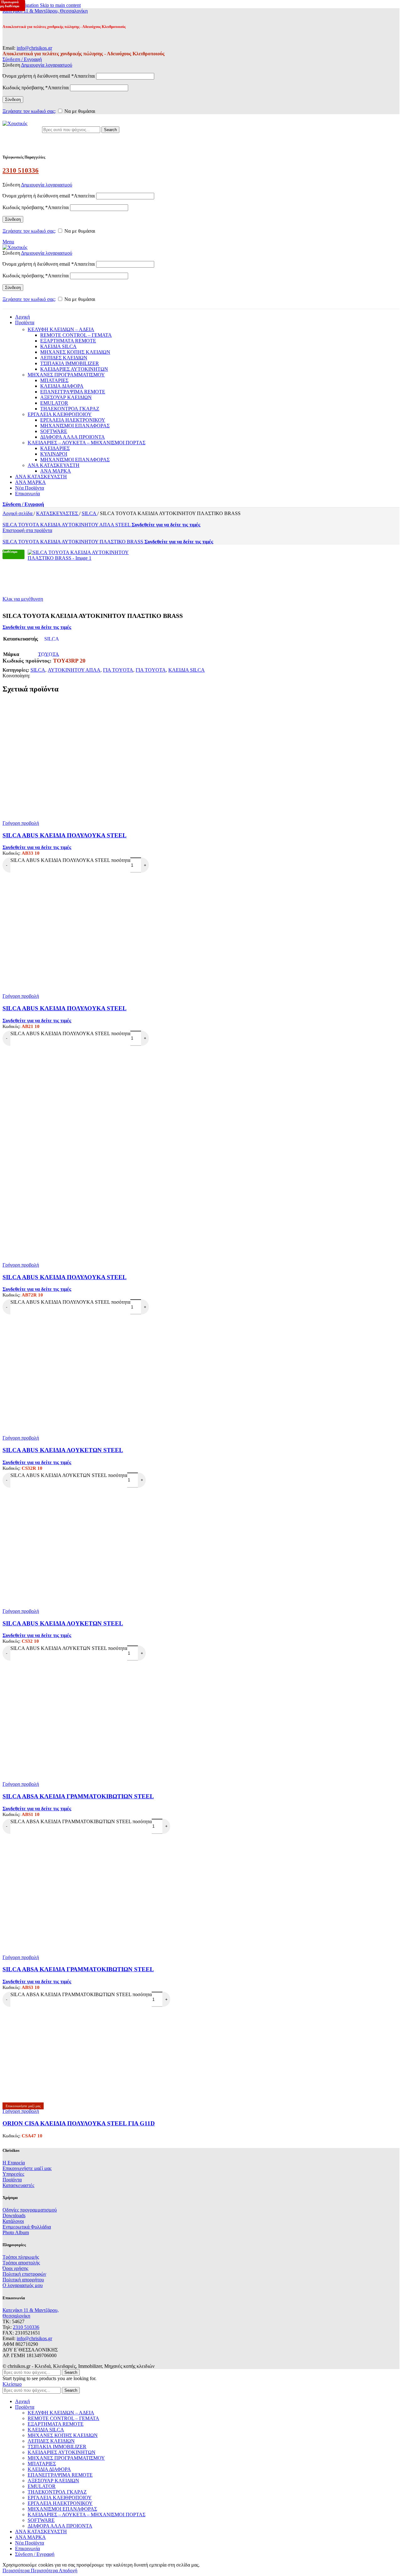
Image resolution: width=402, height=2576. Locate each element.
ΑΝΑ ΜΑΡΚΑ (56, 471)
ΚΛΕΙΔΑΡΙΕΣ (55, 448)
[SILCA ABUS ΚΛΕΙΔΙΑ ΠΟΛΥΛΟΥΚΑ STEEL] (201, 805)
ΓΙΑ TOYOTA (118, 670)
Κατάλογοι (13, 2221)
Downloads (14, 2215)
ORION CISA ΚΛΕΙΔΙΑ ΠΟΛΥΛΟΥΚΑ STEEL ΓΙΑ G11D (79, 2123)
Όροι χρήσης (15, 2268)
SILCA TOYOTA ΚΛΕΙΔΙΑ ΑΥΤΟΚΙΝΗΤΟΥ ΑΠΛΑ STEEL (67, 525)
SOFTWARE (54, 431)
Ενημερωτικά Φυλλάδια (27, 2227)
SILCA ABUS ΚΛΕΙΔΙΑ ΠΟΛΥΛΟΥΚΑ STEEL (65, 835)
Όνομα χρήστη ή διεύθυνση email (49, 76)
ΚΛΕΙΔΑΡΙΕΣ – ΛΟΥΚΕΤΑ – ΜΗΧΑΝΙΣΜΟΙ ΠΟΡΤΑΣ (87, 443)
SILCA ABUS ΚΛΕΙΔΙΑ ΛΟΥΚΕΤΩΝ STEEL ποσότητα (69, 1475)
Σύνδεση (13, 100)
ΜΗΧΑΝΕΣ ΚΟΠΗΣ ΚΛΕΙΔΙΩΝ (75, 352)
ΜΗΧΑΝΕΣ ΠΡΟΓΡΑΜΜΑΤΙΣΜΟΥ (66, 375)
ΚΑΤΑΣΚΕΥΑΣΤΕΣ (58, 513)
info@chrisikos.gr (34, 48)
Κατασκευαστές (18, 2185)
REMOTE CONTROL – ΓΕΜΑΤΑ (76, 335)
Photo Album (16, 2232)
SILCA (90, 513)
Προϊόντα (12, 2180)
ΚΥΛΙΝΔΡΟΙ (54, 454)
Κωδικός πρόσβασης (36, 88)
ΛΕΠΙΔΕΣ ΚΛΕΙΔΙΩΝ (64, 358)
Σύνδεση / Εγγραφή (35, 2554)
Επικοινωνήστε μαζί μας (27, 2168)
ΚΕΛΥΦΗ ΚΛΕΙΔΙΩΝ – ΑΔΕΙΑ (61, 329)
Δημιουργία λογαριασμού (47, 65)
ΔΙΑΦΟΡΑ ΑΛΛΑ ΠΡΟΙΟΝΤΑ (73, 437)
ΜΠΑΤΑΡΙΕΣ (54, 380)
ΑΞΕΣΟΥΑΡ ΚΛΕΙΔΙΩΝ (66, 397)
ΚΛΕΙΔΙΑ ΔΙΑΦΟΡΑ (62, 386)
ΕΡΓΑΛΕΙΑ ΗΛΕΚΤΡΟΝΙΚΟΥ (73, 420)
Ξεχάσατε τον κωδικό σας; (29, 111)
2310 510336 (21, 170)
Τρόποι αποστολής (21, 2263)
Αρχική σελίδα (18, 513)
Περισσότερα (30, 2570)
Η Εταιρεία (14, 2163)
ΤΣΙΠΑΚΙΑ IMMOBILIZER (70, 363)
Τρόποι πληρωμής (21, 2257)
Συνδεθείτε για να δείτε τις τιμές (166, 525)
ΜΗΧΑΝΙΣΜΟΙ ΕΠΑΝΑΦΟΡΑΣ (75, 426)
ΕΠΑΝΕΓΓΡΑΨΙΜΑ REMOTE (73, 392)
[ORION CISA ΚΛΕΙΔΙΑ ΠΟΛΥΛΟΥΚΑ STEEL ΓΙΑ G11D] (50, 2100)
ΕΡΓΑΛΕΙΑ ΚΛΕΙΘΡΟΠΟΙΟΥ (60, 414)
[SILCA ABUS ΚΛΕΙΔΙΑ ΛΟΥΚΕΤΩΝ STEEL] (201, 1420)
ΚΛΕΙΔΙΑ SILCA (58, 346)
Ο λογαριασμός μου (23, 2285)
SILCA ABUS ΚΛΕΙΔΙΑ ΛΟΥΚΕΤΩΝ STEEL (63, 1450)
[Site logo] (15, 123)
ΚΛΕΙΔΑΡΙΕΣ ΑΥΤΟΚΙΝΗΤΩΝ (74, 369)
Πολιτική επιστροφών (24, 2274)
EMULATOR (54, 403)
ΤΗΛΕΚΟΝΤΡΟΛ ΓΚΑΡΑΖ (70, 409)
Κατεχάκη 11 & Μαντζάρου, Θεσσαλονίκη (45, 11)
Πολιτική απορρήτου (23, 2280)
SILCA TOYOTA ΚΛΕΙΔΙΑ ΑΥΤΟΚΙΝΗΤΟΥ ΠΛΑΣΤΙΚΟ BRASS (73, 542)
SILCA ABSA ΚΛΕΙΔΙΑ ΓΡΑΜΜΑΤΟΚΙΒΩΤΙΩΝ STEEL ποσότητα (81, 1821)
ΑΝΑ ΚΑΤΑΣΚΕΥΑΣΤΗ (54, 465)
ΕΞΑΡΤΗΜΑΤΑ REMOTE (68, 341)
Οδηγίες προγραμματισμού (30, 2210)
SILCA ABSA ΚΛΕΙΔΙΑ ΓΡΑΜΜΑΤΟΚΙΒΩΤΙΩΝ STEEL (78, 1796)
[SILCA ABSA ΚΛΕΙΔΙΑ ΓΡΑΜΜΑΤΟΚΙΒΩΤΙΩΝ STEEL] (201, 1766)
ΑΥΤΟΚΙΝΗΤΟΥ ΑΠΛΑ (74, 670)
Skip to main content (60, 5)
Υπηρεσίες (13, 2174)
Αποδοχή (68, 2570)
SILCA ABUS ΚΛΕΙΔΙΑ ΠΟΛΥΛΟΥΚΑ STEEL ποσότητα (70, 860)
